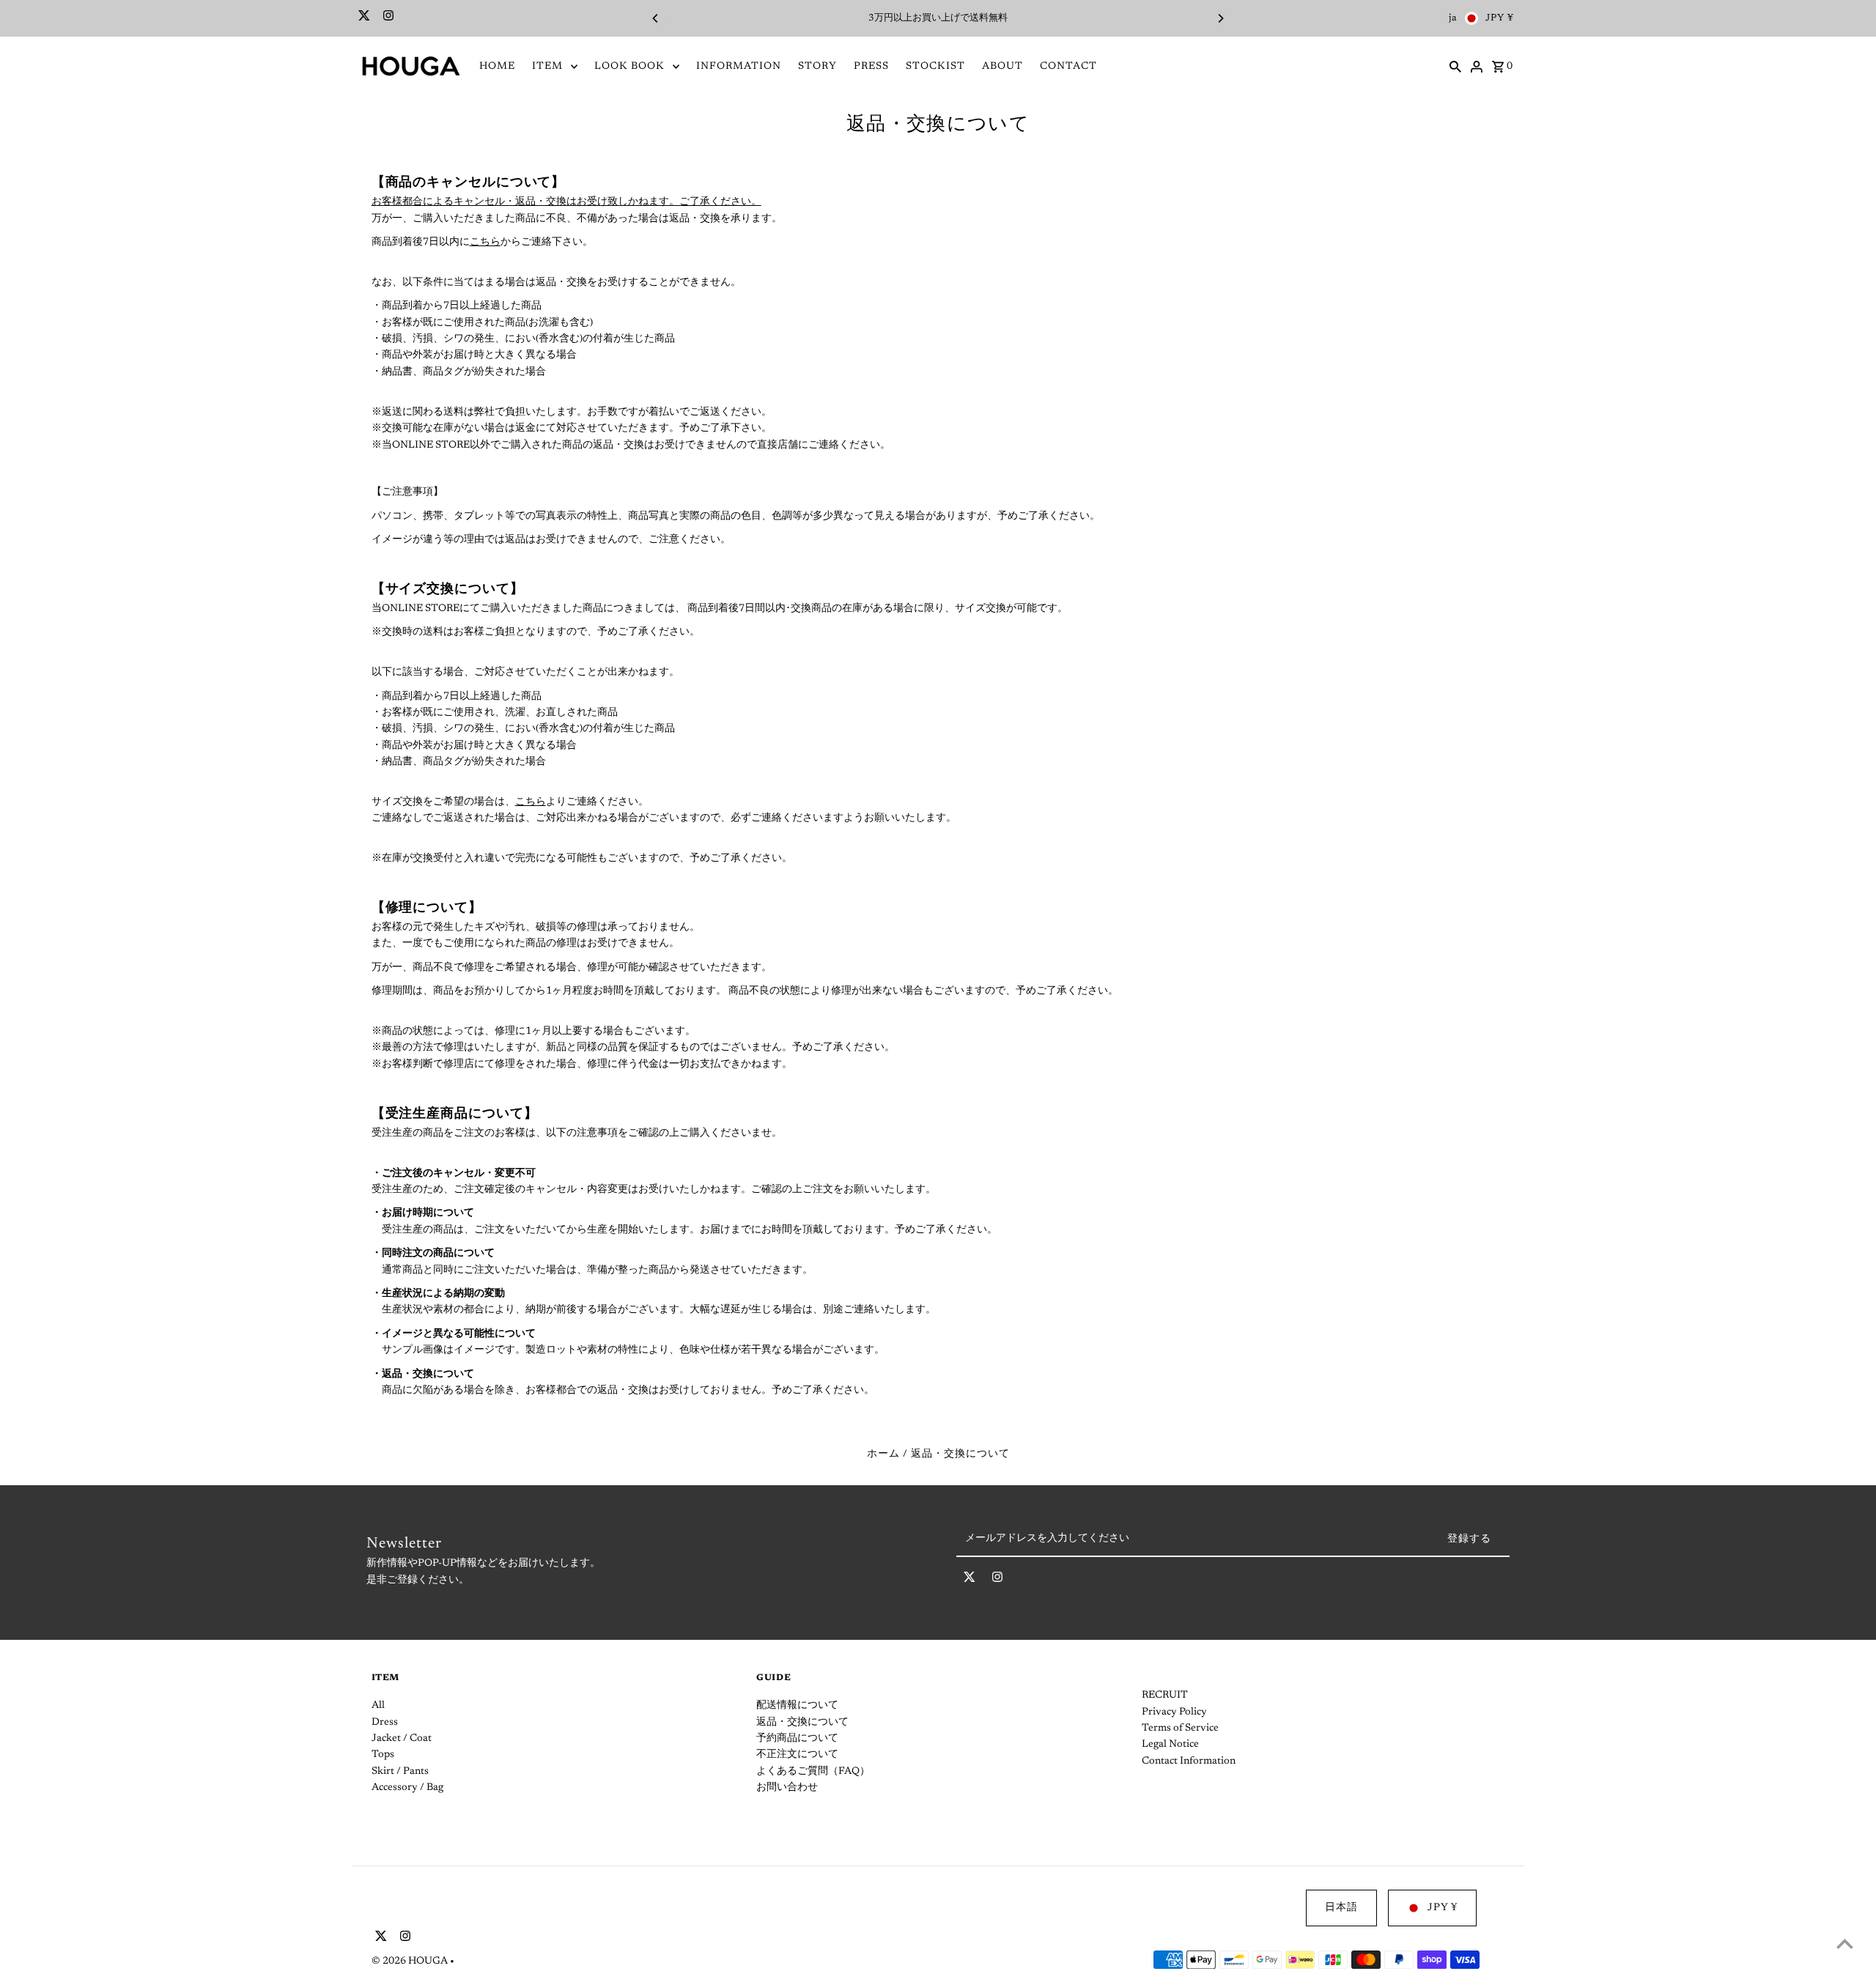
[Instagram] (387, 18)
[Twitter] (362, 18)
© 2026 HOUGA (411, 1961)
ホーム (883, 1454)
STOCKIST (935, 67)
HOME (497, 67)
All (378, 1706)
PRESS (871, 67)
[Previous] (656, 18)
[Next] (1220, 18)
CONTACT (1068, 67)
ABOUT (1002, 67)
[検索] (1455, 67)
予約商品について (797, 1739)
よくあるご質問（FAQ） (813, 1772)
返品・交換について (802, 1723)
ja (1453, 18)
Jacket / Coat (402, 1739)
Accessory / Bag (407, 1788)
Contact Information (1189, 1761)
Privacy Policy (1174, 1712)
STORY (817, 67)
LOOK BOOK (629, 67)
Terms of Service (1180, 1728)
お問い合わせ (787, 1788)
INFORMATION (739, 67)
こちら (485, 243)
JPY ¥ (1500, 18)
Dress (385, 1723)
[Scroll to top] (1845, 1944)
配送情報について (797, 1706)
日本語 (1341, 1908)
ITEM (547, 67)
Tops (383, 1755)
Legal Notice (1170, 1745)
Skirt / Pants (400, 1772)
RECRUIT (1165, 1696)
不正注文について (797, 1755)
